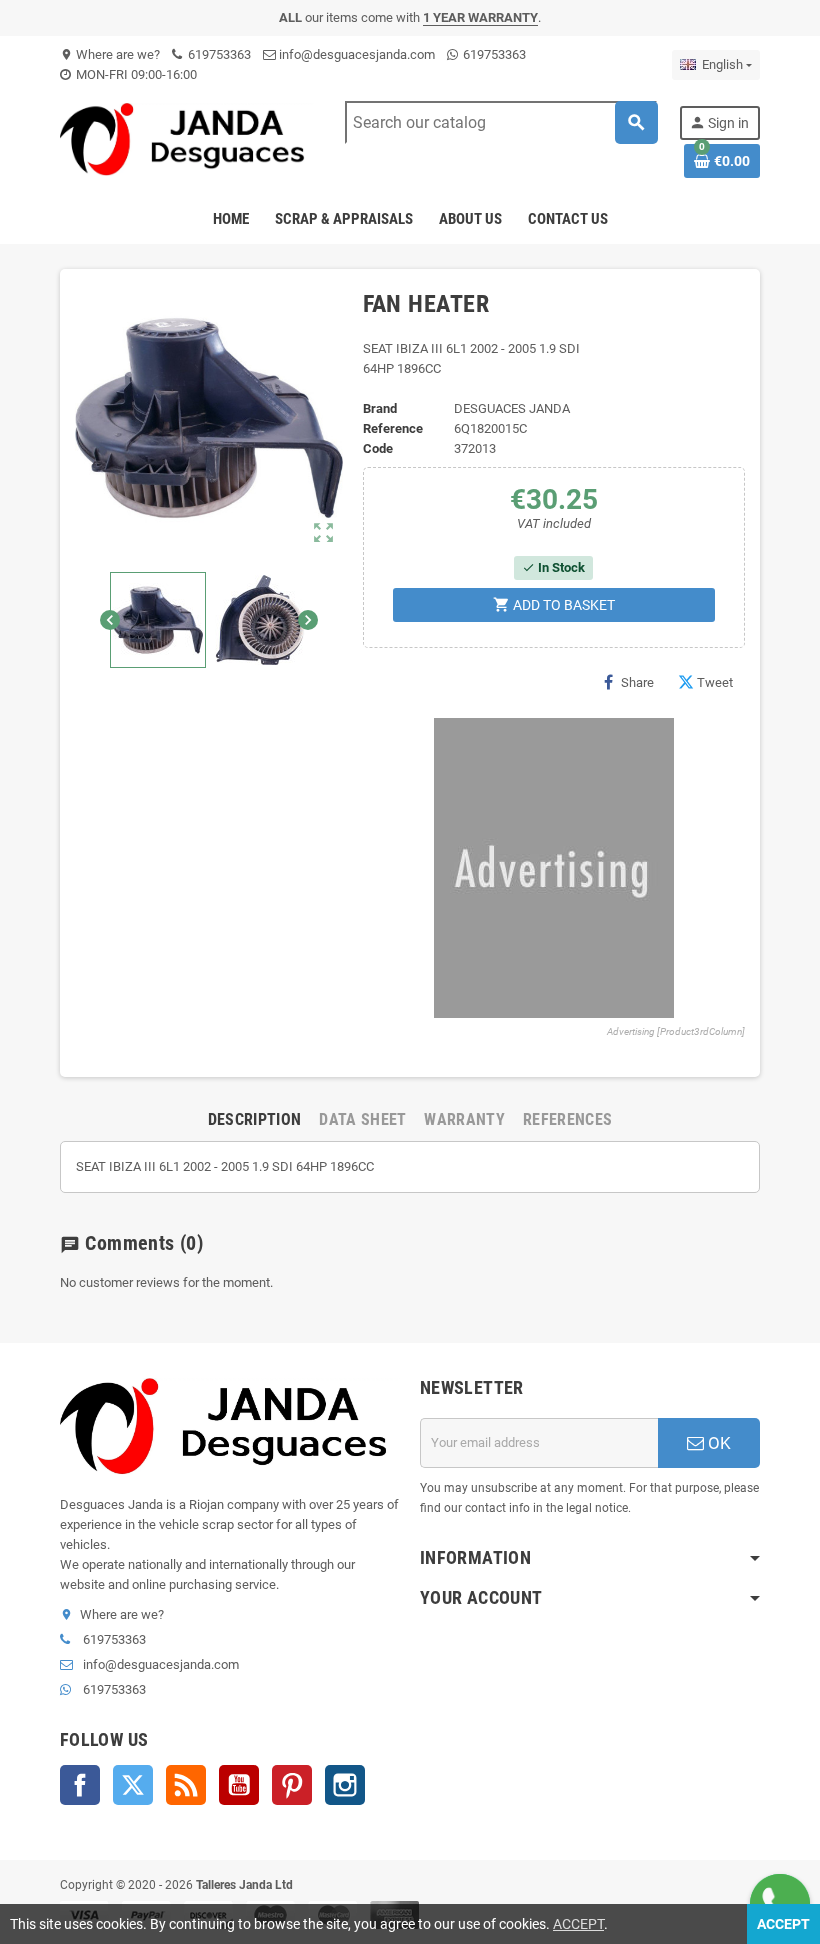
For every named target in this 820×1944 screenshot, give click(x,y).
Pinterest (292, 1785)
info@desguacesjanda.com (355, 54)
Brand (380, 408)
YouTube (239, 1785)
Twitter (133, 1785)
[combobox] (501, 122)
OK (717, 1443)
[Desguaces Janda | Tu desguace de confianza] (187, 138)
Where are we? (110, 54)
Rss (186, 1785)
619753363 (218, 54)
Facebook (80, 1785)
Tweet (715, 682)
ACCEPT (578, 1924)
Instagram (345, 1785)
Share (637, 682)
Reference (393, 428)
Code (378, 448)
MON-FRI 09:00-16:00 (135, 74)
